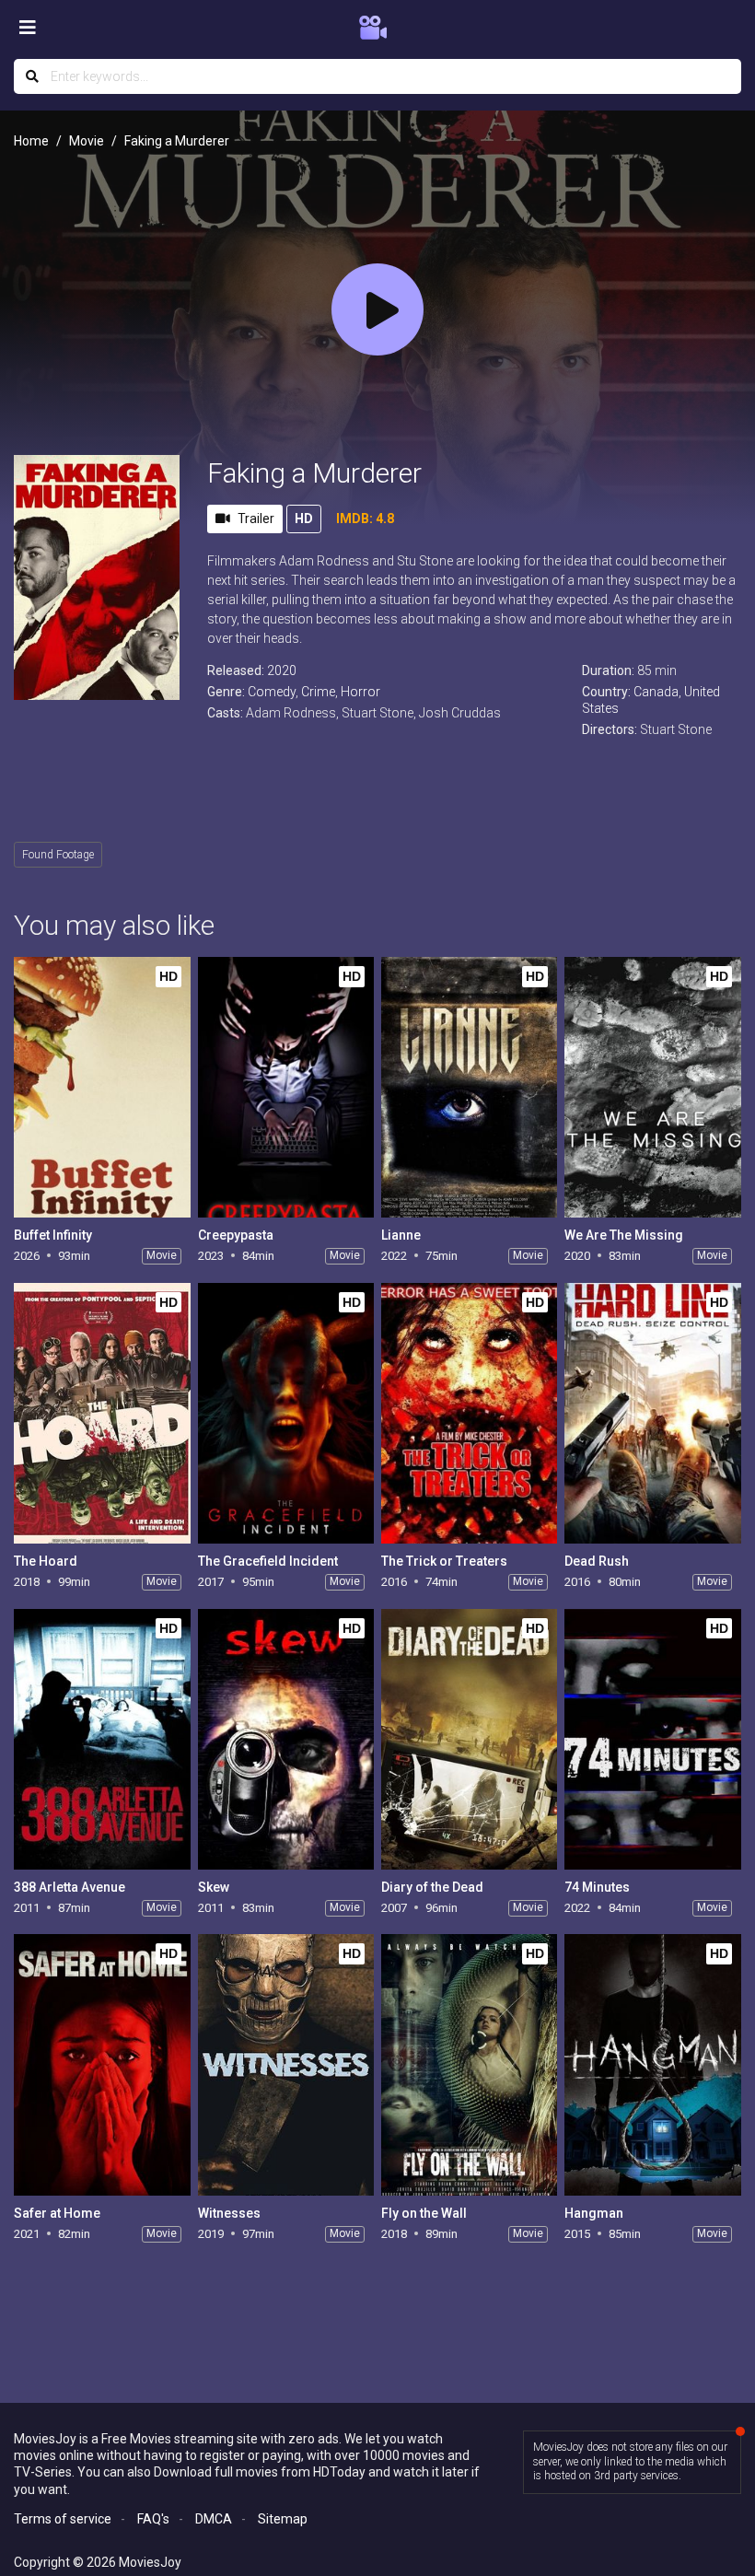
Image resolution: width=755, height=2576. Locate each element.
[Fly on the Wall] (469, 2064)
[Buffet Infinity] (102, 1087)
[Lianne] (469, 1087)
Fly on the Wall (424, 2213)
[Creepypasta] (286, 1087)
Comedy (272, 692)
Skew (214, 1887)
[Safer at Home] (102, 2064)
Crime (318, 692)
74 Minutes (597, 1887)
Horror (360, 692)
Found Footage (58, 855)
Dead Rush (597, 1561)
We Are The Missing (624, 1235)
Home (31, 141)
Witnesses (229, 2213)
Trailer (256, 519)
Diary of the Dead (432, 1887)
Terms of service (63, 2519)
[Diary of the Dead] (469, 1739)
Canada (656, 692)
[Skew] (286, 1739)
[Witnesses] (286, 2064)
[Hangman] (652, 2064)
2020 (282, 670)
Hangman (594, 2213)
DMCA (214, 2519)
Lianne (401, 1235)
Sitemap (283, 2519)
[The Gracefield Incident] (286, 1413)
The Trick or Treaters (444, 1561)
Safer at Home (57, 2213)
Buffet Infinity (53, 1235)
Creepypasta (236, 1235)
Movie (87, 141)
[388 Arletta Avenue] (102, 1739)
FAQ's (153, 2519)
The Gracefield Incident (268, 1561)
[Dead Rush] (652, 1413)
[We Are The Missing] (652, 1087)
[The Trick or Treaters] (469, 1413)
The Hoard (46, 1561)
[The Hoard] (102, 1413)
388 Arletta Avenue (70, 1887)
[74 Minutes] (652, 1739)
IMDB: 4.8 (365, 519)
